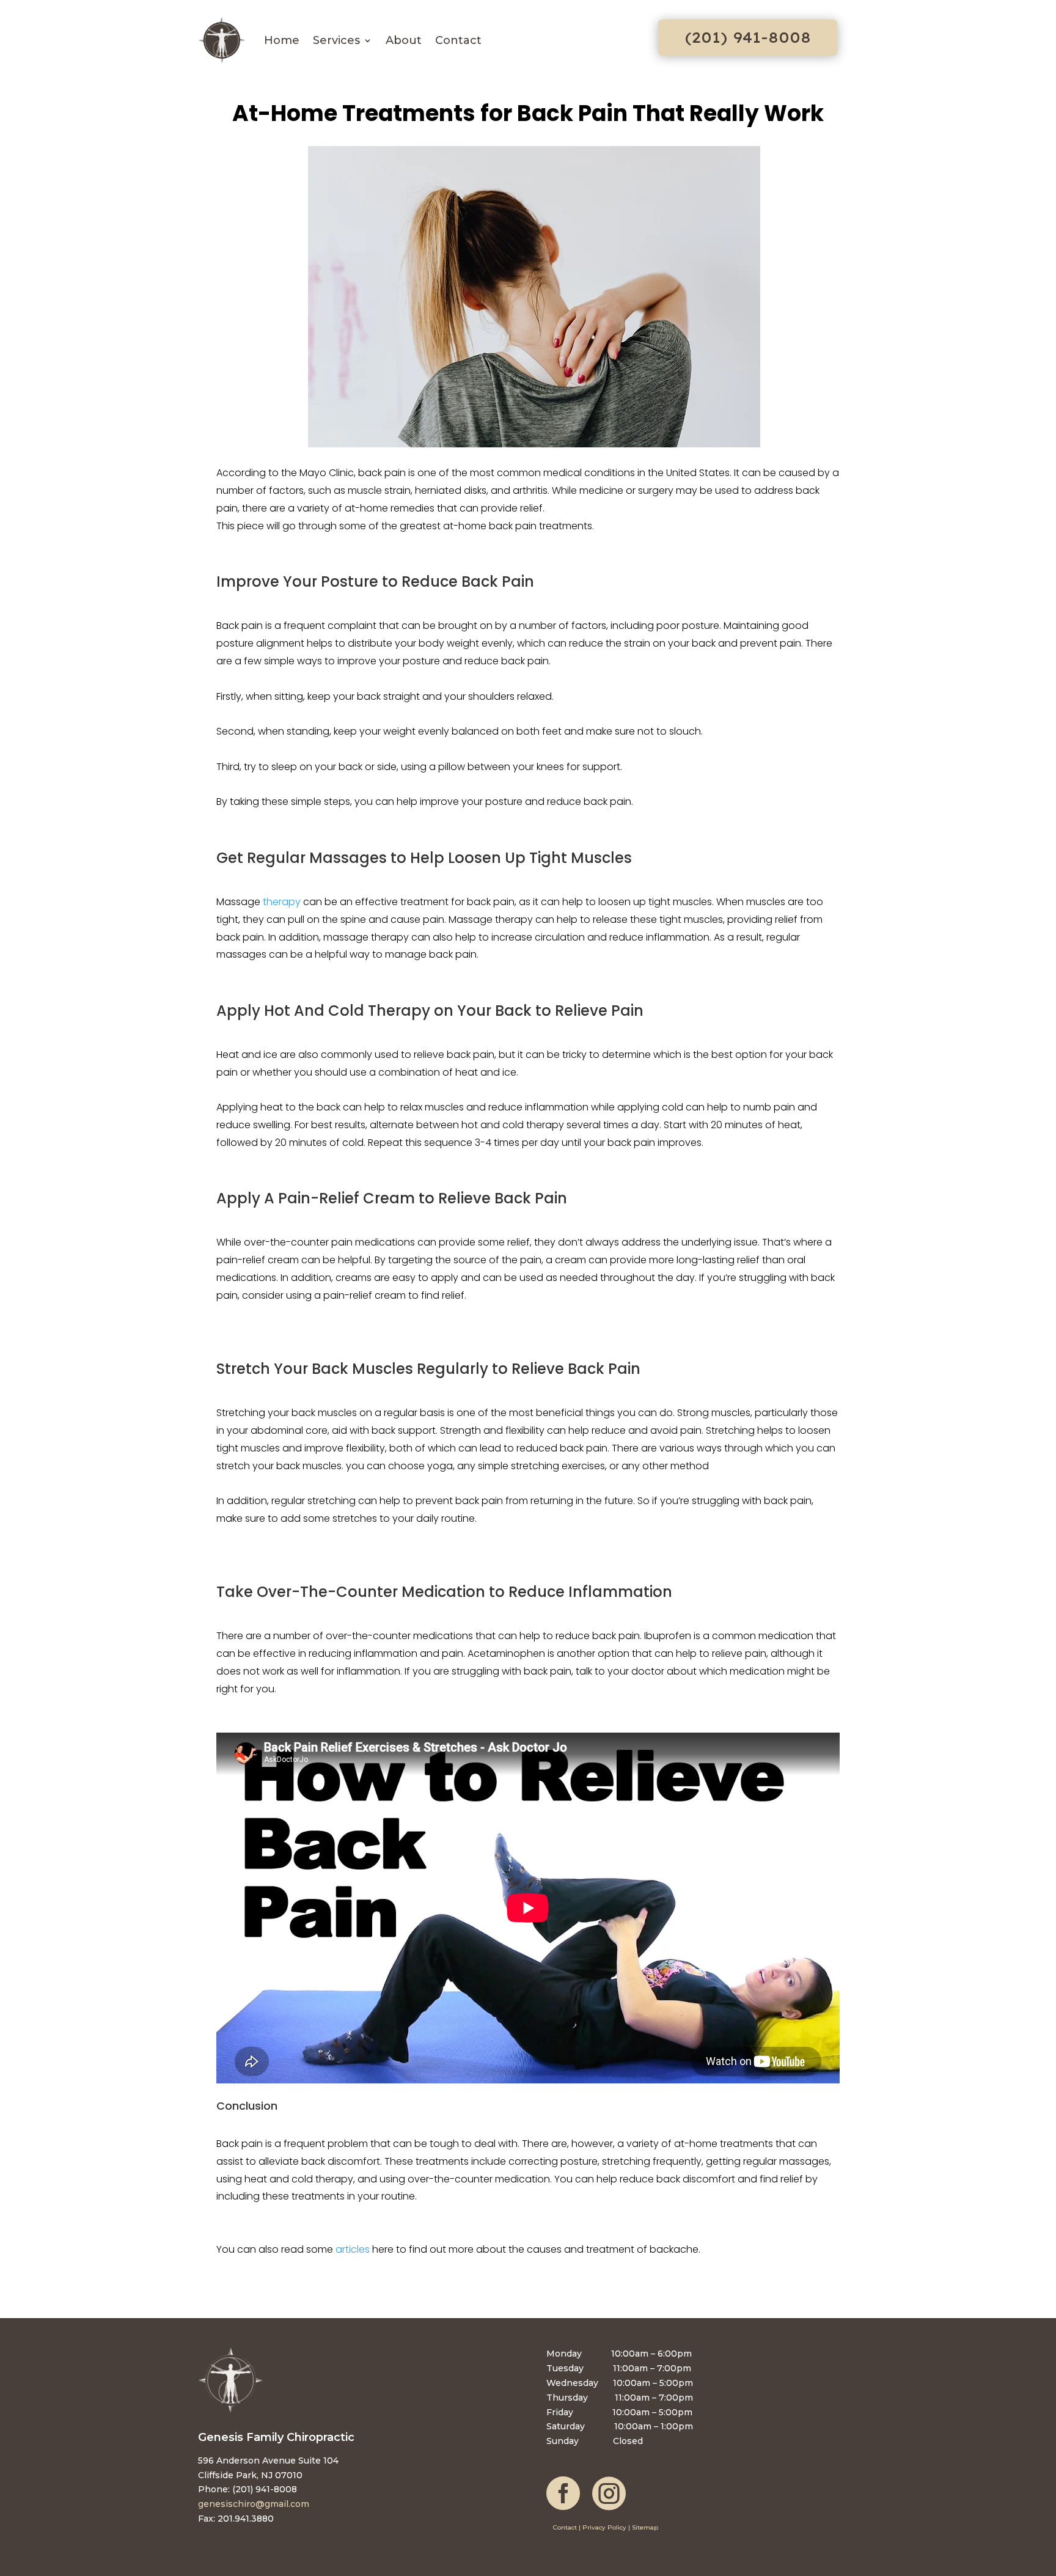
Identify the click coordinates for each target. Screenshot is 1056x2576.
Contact (458, 40)
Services (336, 40)
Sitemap (645, 2527)
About (404, 40)
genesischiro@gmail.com (254, 2504)
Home (282, 40)
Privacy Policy (604, 2527)
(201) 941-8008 (748, 37)
